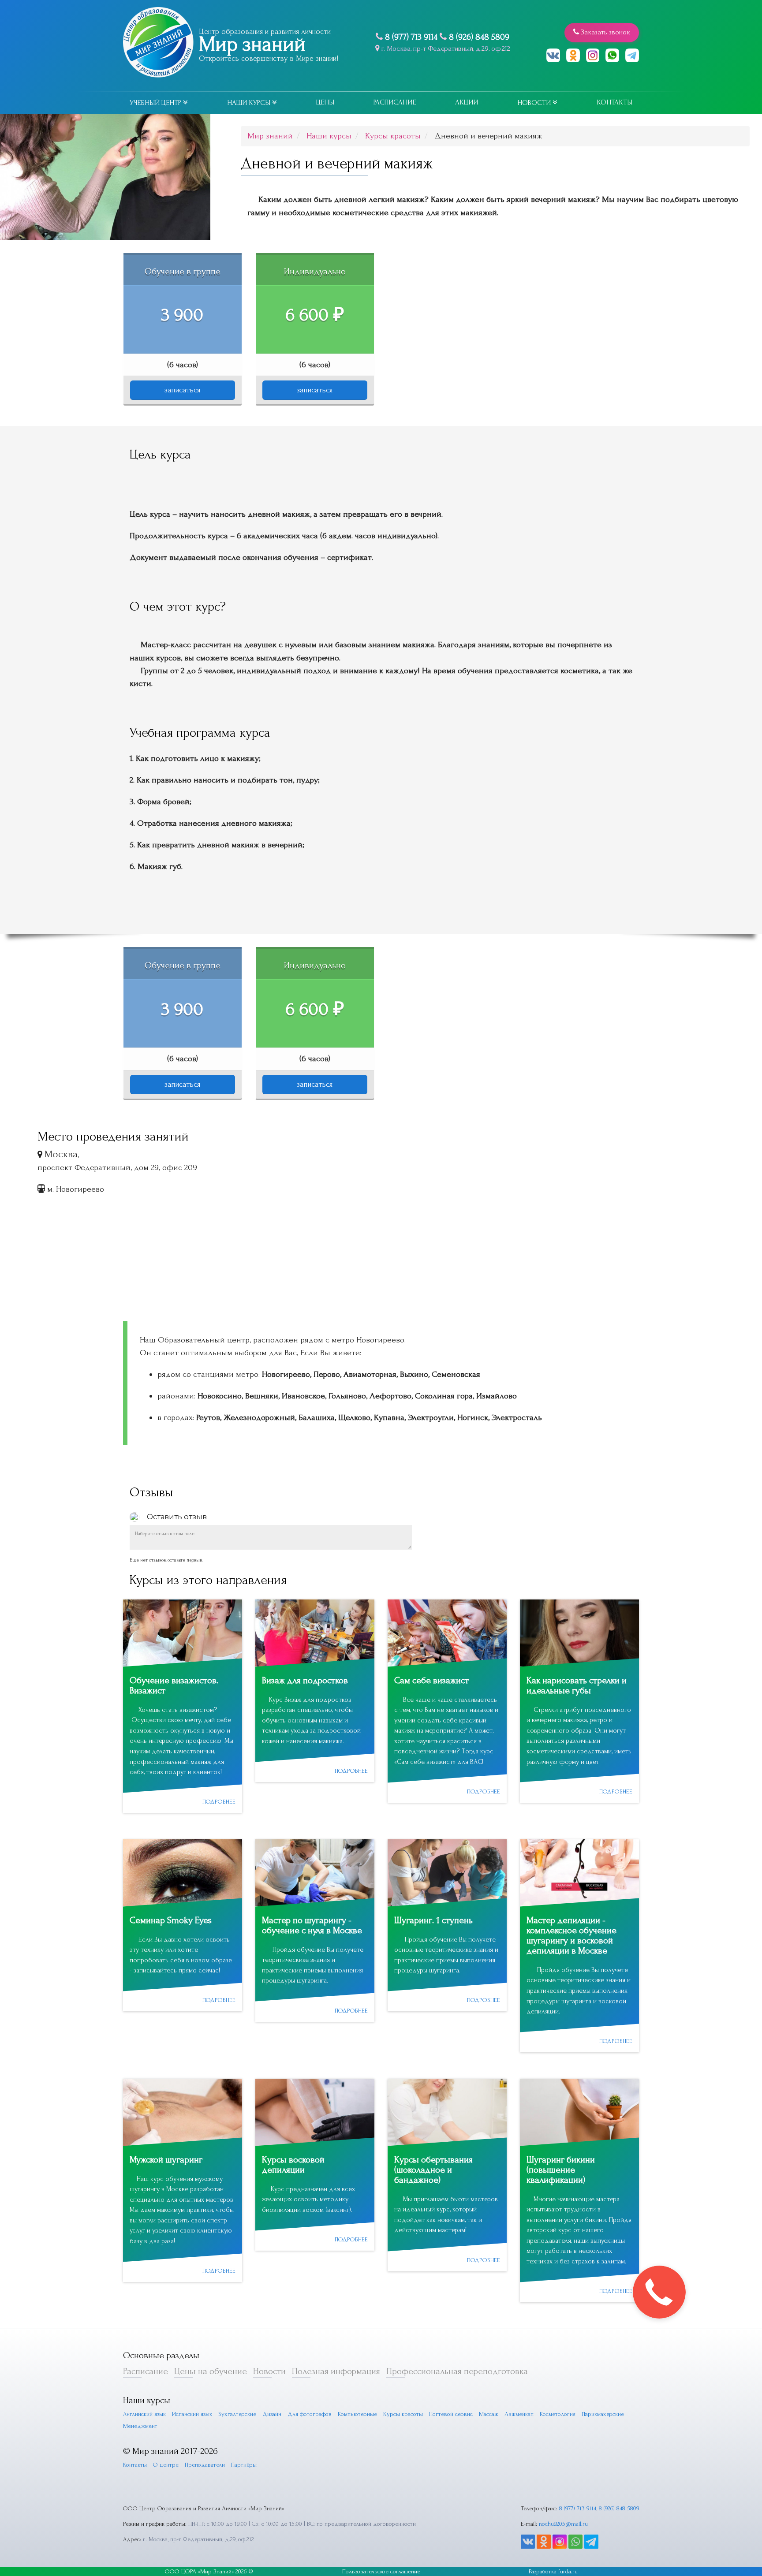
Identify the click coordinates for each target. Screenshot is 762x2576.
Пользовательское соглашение (381, 2571)
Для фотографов (310, 2414)
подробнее (219, 1802)
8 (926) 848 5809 (479, 37)
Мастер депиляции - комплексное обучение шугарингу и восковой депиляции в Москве (571, 1935)
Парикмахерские (603, 2414)
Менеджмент (140, 2426)
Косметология (558, 2414)
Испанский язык (192, 2414)
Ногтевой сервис (451, 2414)
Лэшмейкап (519, 2414)
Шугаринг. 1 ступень (433, 1920)
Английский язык (144, 2414)
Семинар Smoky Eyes (171, 1920)
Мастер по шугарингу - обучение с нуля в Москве (312, 1925)
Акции (467, 102)
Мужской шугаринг (166, 2160)
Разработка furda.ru (553, 2571)
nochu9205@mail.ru (563, 2524)
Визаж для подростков (305, 1680)
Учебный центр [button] (156, 103)
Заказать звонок (605, 32)
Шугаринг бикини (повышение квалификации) (561, 2170)
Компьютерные (357, 2414)
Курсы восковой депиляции (293, 2165)
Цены (325, 102)
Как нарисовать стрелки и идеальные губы (577, 1685)
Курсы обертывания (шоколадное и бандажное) (433, 2170)
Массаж (489, 2414)
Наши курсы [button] (250, 103)
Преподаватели (205, 2465)
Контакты (614, 102)
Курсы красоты (403, 2414)
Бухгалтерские (237, 2414)
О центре (166, 2465)
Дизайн (272, 2414)
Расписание (395, 102)
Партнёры (244, 2465)
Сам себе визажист (431, 1680)
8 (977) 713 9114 (411, 37)
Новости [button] (535, 103)
